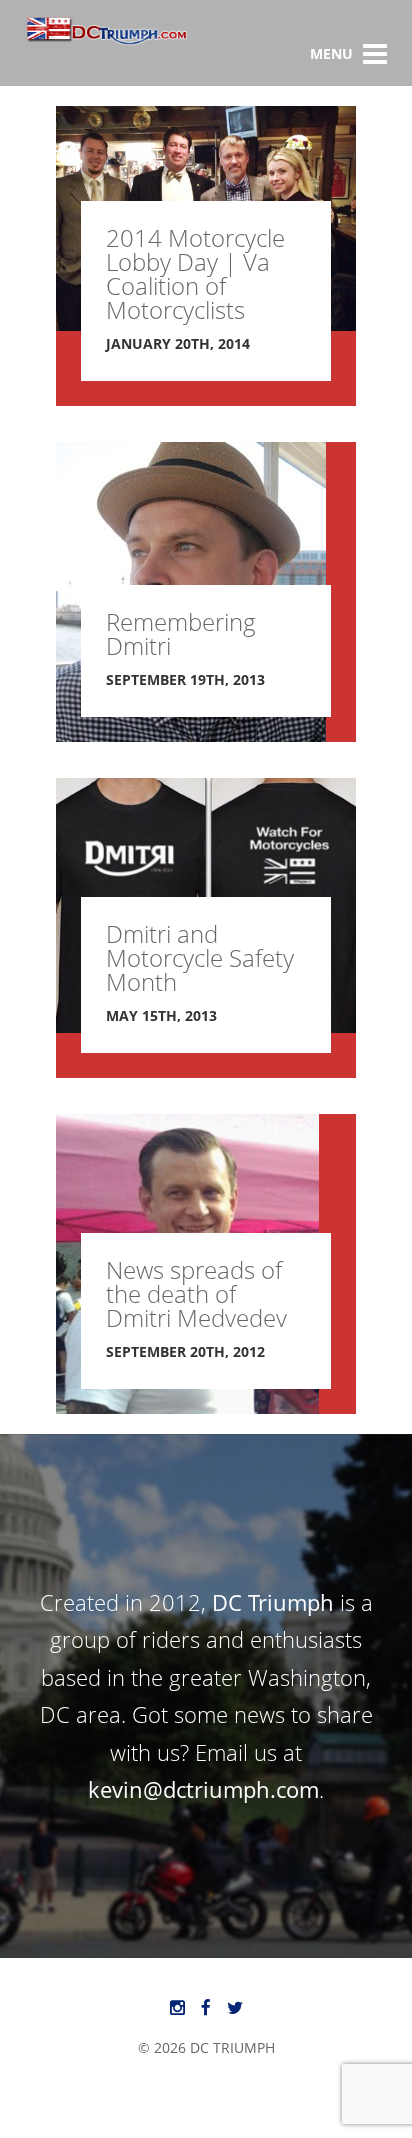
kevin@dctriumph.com (203, 1789)
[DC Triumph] (106, 40)
